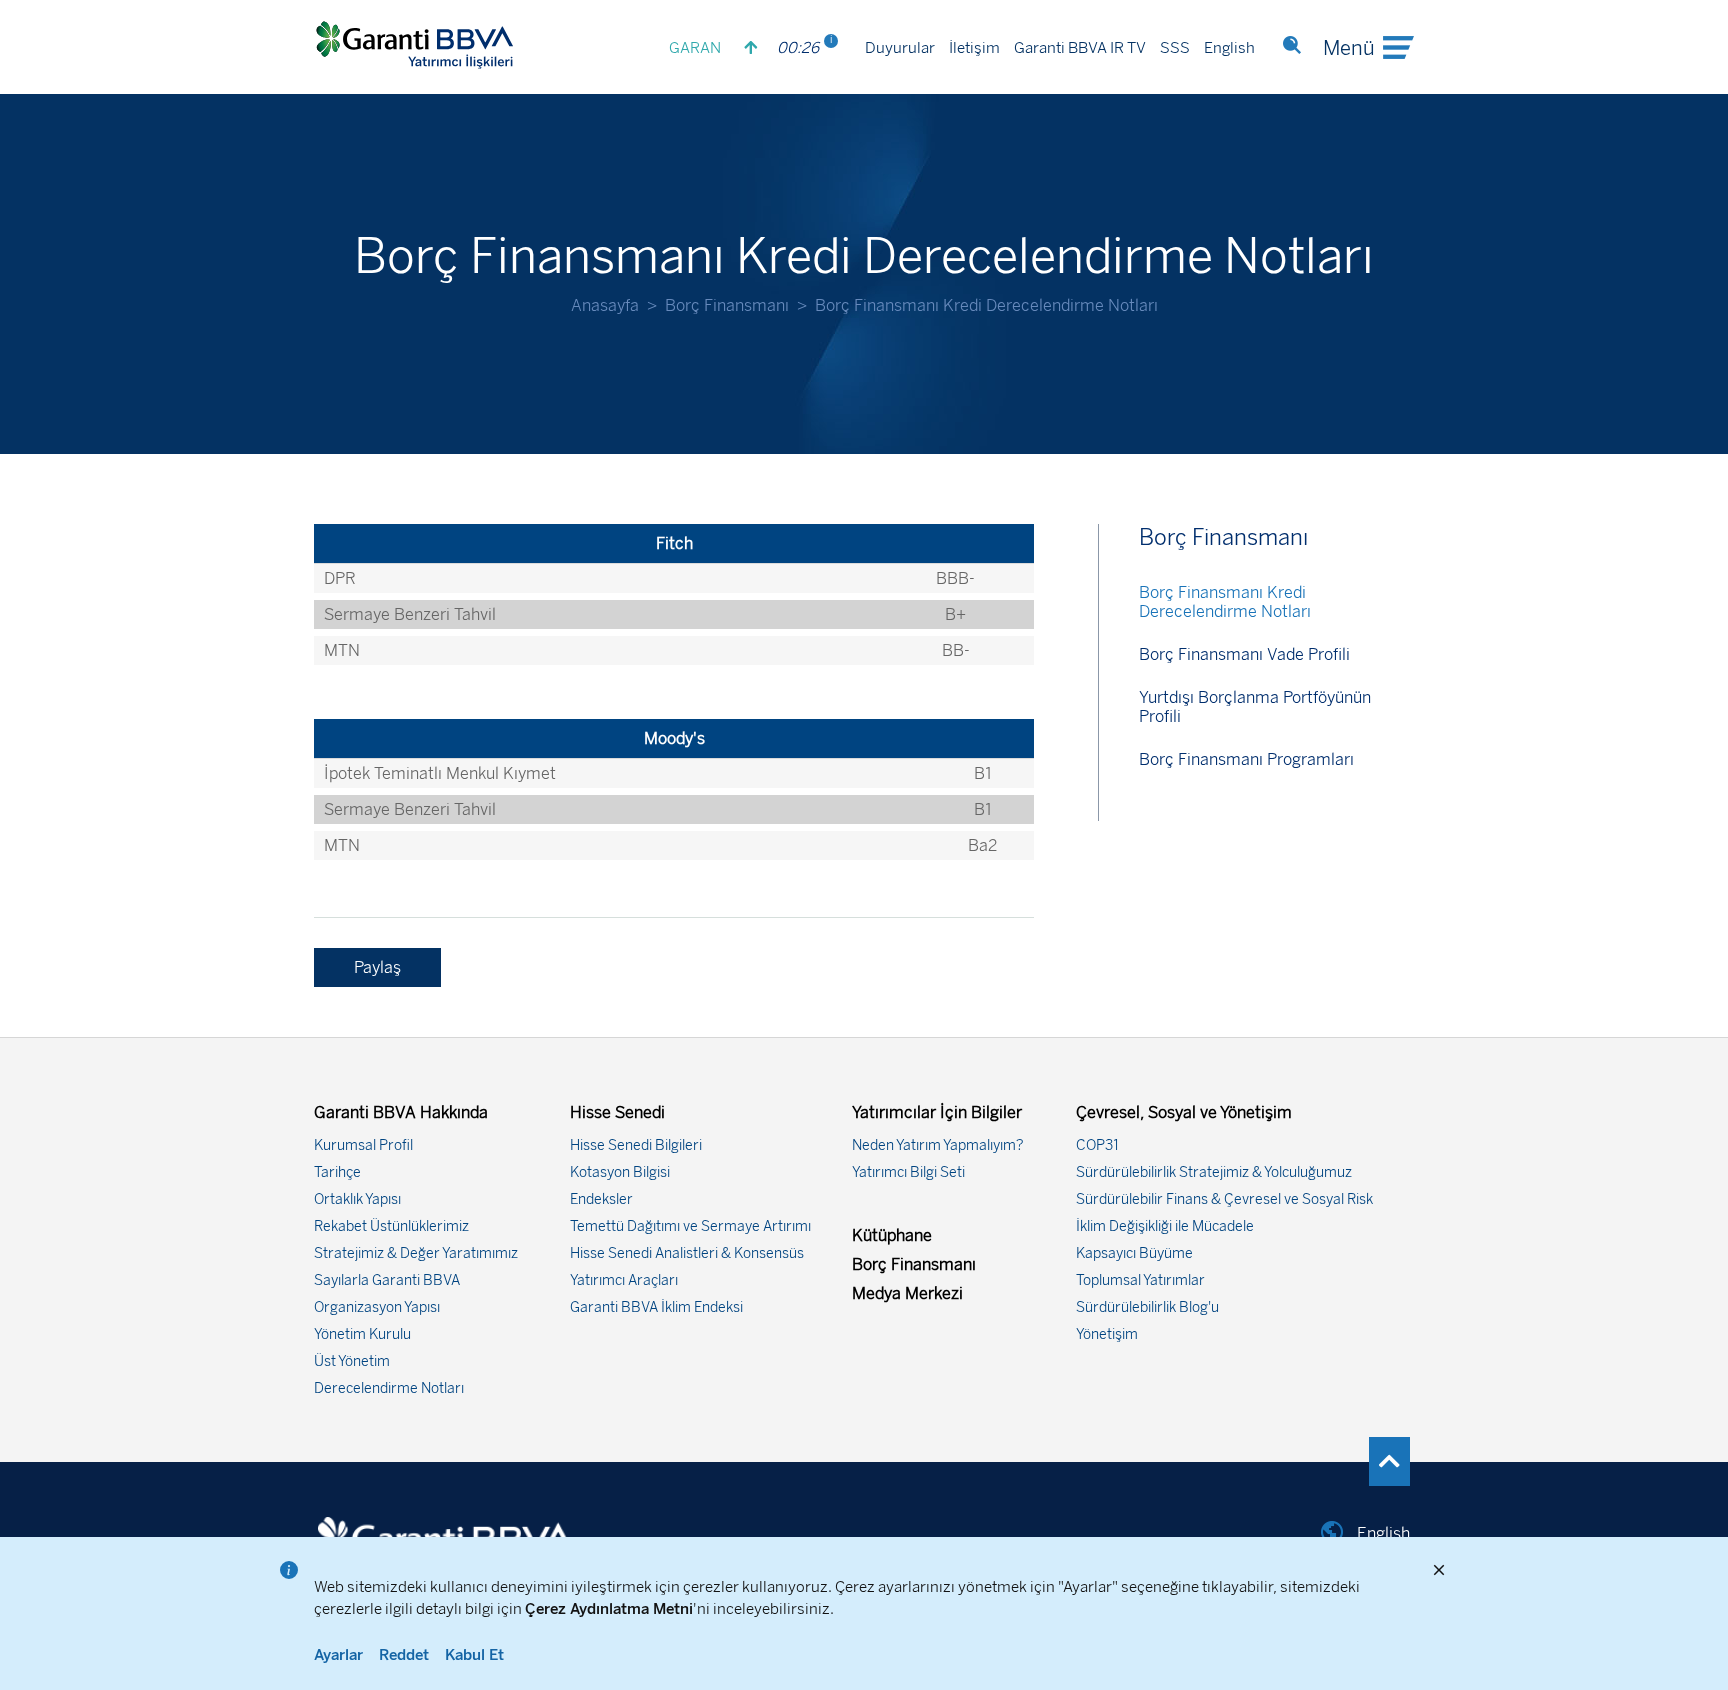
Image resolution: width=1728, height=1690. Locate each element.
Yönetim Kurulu (362, 1334)
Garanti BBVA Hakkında (401, 1112)
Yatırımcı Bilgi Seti (908, 1172)
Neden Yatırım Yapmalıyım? (938, 1145)
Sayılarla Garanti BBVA (387, 1280)
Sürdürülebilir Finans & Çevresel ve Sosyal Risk (1224, 1199)
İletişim (974, 48)
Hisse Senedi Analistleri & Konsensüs (687, 1253)
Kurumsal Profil (363, 1145)
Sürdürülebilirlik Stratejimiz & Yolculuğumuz (1214, 1172)
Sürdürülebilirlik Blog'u (1147, 1307)
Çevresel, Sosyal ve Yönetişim (1184, 1112)
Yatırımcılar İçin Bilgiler (937, 1112)
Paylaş (377, 967)
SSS (1175, 48)
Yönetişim (1107, 1334)
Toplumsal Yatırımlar (1140, 1280)
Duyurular (900, 48)
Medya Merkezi (907, 1293)
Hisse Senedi (617, 1112)
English (1229, 48)
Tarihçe (337, 1172)
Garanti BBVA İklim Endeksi (656, 1307)
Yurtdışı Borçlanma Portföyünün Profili (1255, 707)
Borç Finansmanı (727, 305)
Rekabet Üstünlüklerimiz (391, 1226)
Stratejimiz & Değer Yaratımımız (416, 1253)
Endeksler (601, 1199)
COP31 (1097, 1145)
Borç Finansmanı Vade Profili (1244, 654)
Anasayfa (605, 305)
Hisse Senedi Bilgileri (636, 1145)
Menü (1349, 48)
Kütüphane (892, 1235)
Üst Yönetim (352, 1361)
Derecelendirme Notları (389, 1388)
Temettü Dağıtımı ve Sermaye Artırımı (690, 1226)
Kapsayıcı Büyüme (1134, 1253)
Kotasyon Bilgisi (620, 1172)
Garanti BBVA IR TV (1080, 48)
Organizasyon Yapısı (377, 1307)
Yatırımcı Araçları (624, 1280)
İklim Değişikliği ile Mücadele (1165, 1226)
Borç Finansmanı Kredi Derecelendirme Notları (1225, 602)
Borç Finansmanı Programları (1246, 759)
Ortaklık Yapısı (357, 1199)
